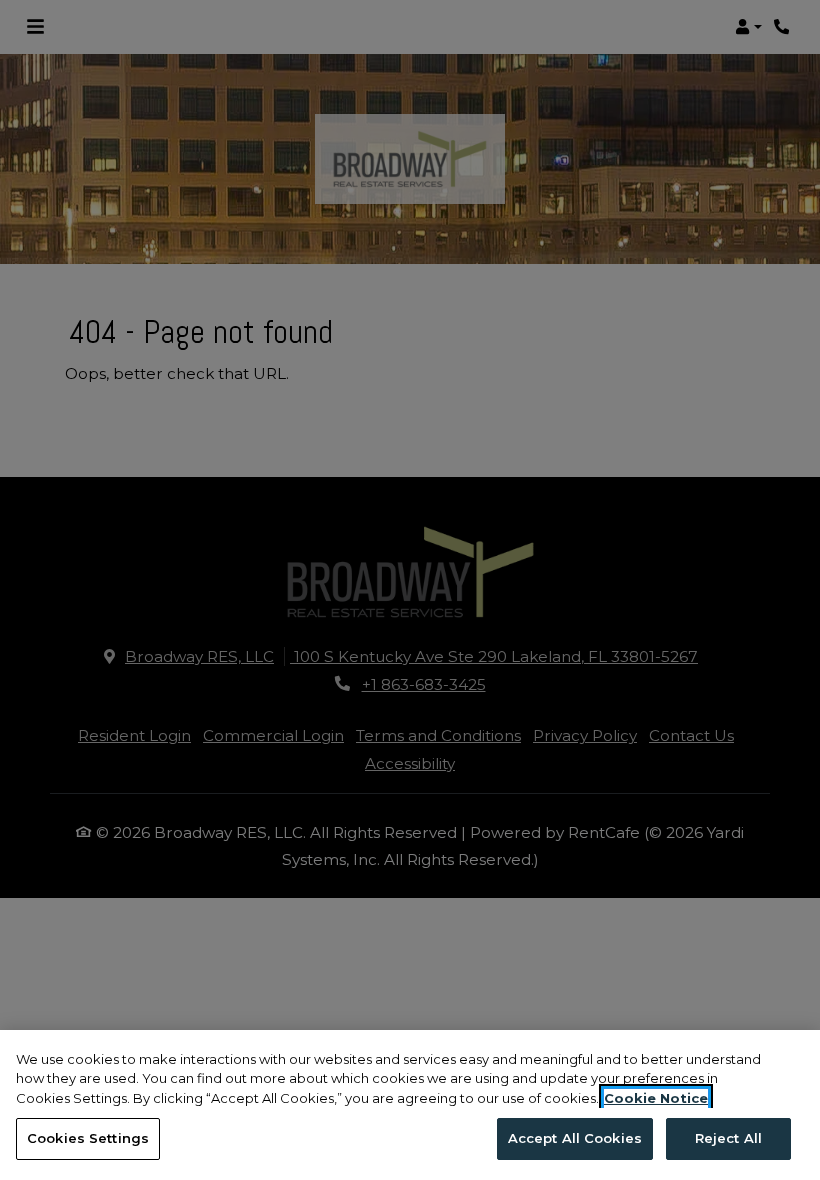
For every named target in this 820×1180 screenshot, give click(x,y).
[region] (410, 1105)
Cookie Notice (656, 1098)
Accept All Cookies (575, 1138)
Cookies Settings (88, 1138)
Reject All (728, 1138)
